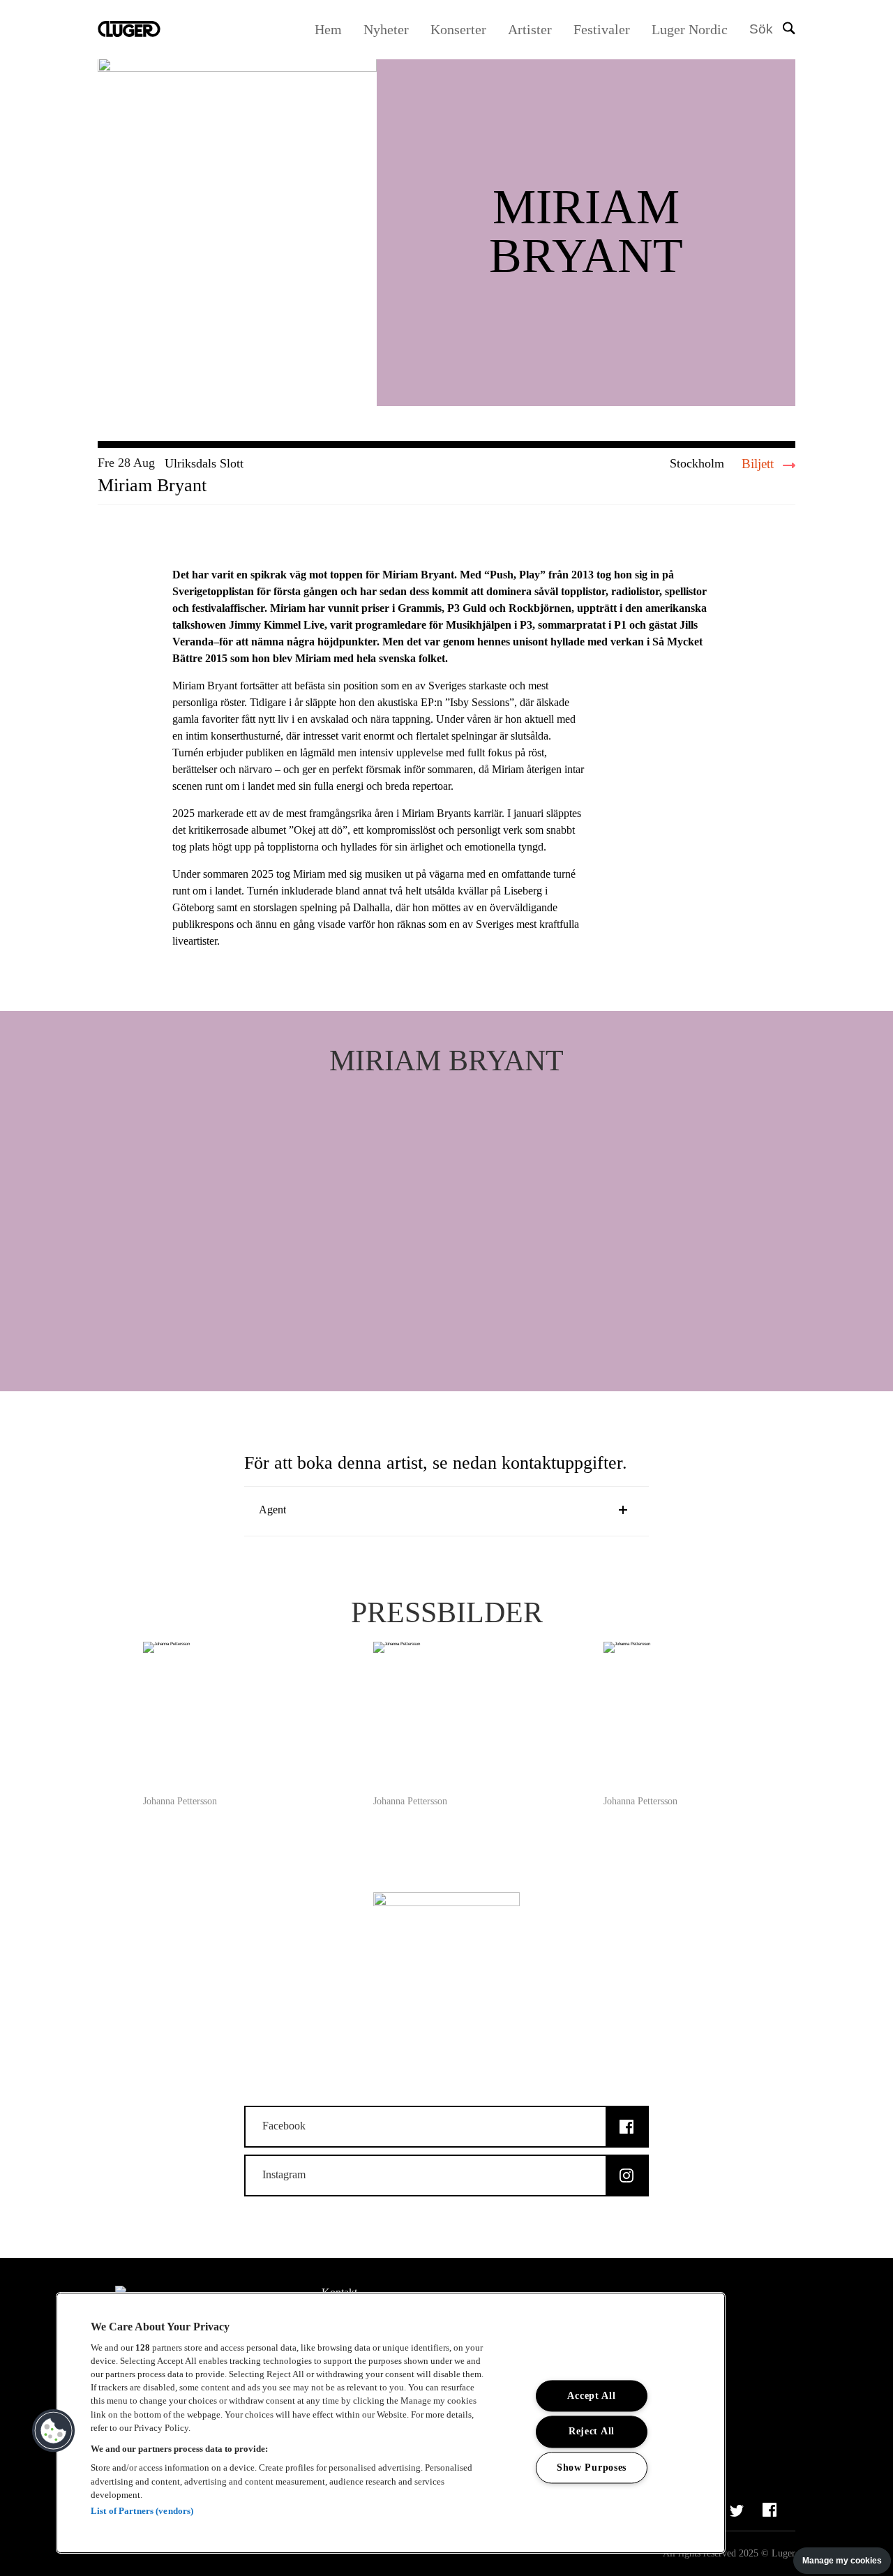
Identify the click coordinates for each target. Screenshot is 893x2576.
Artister (530, 29)
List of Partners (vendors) (142, 2511)
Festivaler (602, 29)
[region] (391, 2423)
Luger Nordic (690, 29)
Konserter (458, 29)
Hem (328, 29)
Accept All (591, 2396)
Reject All (592, 2432)
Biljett (759, 464)
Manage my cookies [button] (842, 2561)
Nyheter (386, 29)
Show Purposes (592, 2467)
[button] (54, 2431)
